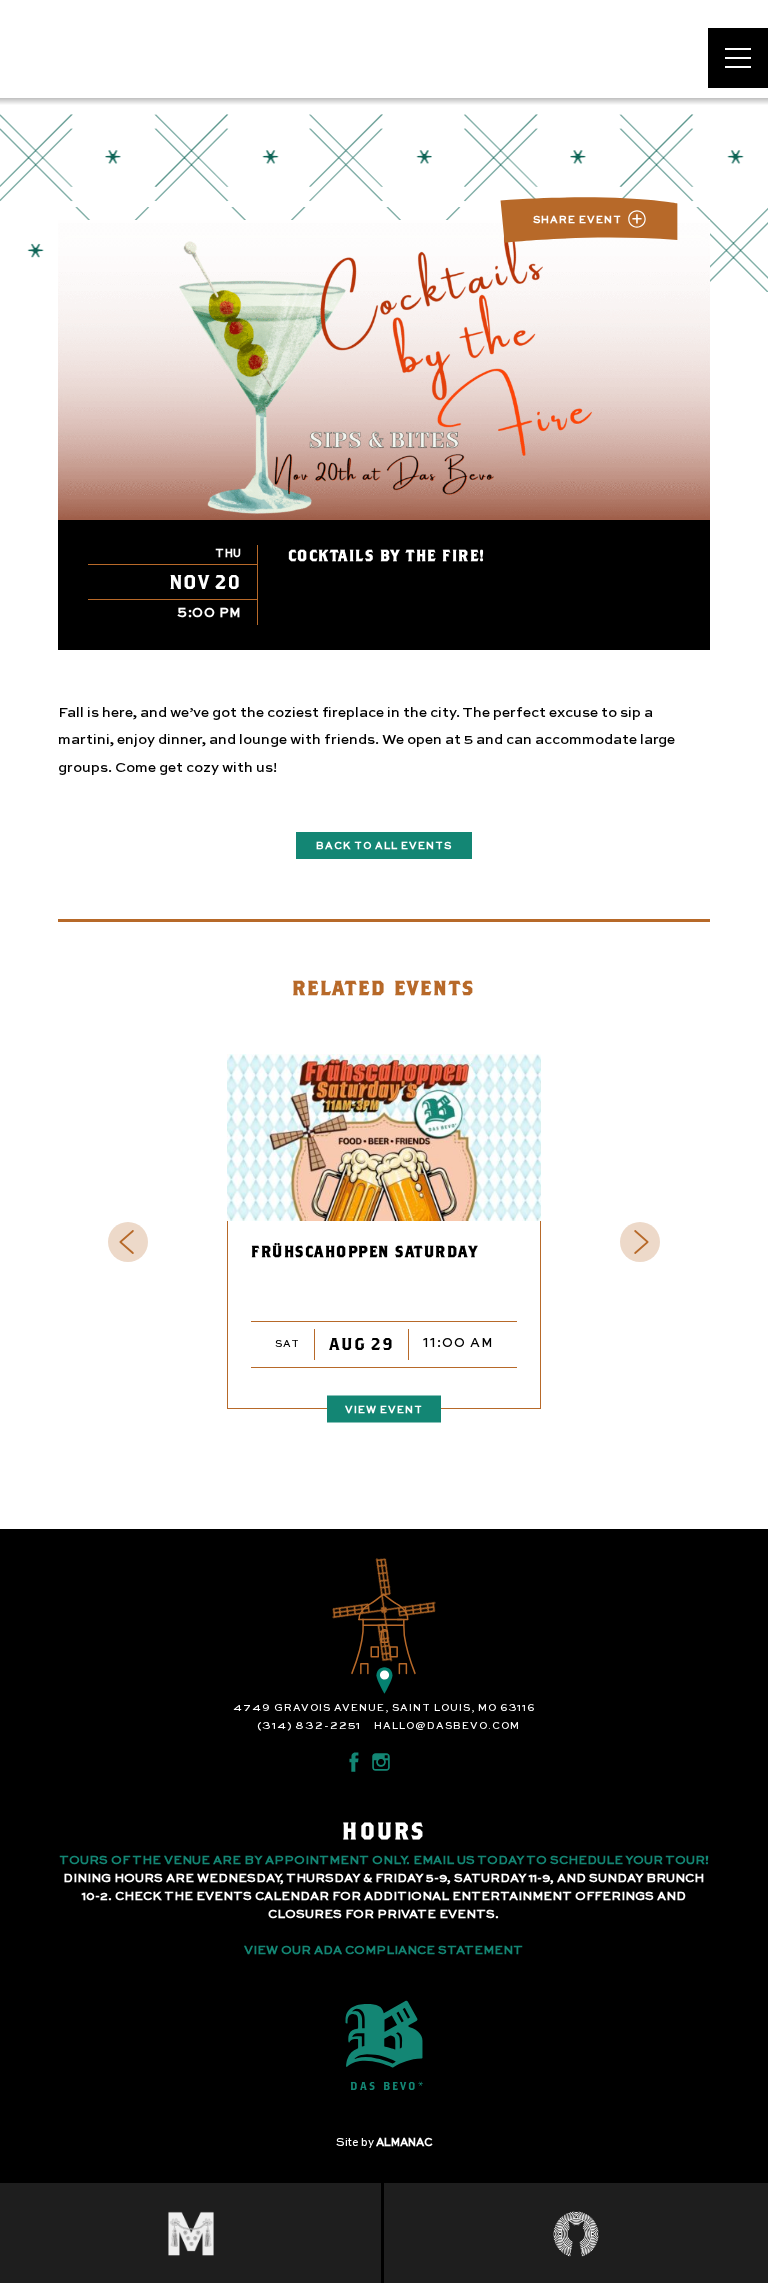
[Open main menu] (738, 58)
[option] (384, 1241)
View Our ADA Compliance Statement (383, 1951)
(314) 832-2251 (309, 1726)
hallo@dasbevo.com (447, 1726)
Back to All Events (384, 846)
